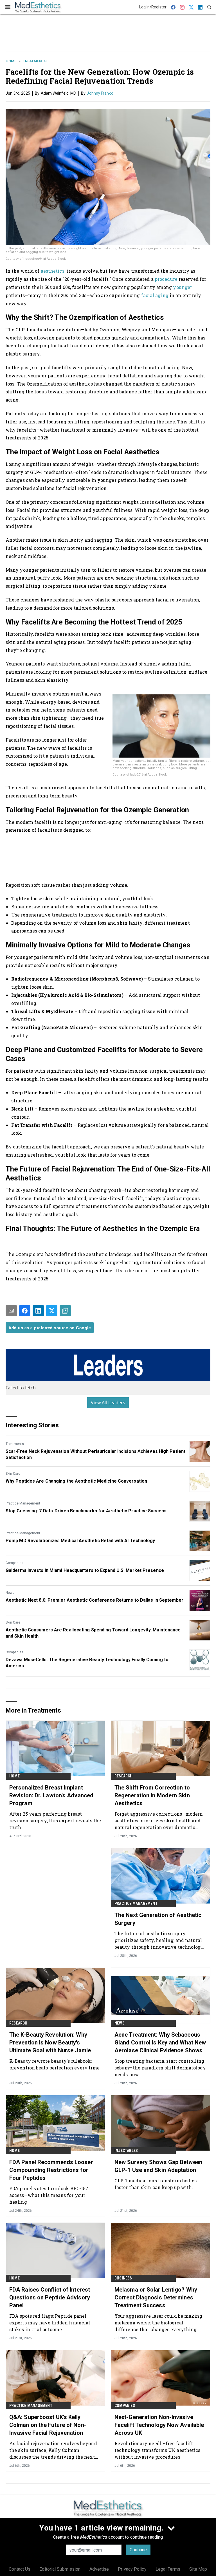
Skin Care (13, 1474)
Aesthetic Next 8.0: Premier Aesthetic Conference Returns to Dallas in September (94, 1600)
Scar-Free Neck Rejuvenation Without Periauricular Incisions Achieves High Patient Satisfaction (95, 1454)
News (10, 1593)
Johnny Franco (100, 93)
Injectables (126, 2151)
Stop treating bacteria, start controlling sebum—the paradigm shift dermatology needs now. (160, 2068)
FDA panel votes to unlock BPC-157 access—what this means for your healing (49, 2195)
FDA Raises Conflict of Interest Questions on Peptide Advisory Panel (50, 2297)
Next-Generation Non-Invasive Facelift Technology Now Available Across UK (159, 2425)
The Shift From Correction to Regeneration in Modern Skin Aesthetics (152, 1795)
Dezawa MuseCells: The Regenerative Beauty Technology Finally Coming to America (87, 1663)
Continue (138, 2550)
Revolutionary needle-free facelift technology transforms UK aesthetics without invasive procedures (157, 2450)
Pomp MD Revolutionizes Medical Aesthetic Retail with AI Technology (80, 1541)
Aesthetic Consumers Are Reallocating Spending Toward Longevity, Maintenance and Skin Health (93, 1633)
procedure (167, 279)
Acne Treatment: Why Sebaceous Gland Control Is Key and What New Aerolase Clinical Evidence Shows (160, 2042)
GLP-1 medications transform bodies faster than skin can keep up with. (156, 2184)
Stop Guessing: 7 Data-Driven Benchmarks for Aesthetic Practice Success (86, 1511)
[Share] (25, 1311)
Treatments (35, 61)
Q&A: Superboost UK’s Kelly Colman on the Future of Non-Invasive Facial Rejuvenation (48, 2425)
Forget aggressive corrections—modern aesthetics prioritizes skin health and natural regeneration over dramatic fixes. (159, 1821)
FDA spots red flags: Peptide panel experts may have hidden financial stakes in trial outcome (50, 2323)
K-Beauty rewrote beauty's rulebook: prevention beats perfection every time (54, 2064)
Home (11, 61)
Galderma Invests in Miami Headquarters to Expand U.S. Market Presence (85, 1570)
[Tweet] (52, 1311)
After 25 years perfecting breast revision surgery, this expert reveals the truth (55, 1821)
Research (124, 1776)
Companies (14, 1563)
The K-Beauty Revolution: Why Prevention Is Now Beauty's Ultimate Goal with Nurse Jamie (50, 2042)
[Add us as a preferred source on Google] (65, 1311)
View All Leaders (108, 1403)
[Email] (11, 1311)
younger (183, 287)
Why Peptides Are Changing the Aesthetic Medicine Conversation (76, 1481)
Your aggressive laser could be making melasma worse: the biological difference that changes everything (158, 2323)
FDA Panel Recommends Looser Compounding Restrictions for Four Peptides (51, 2170)
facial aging (155, 295)
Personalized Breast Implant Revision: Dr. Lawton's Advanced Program (51, 1795)
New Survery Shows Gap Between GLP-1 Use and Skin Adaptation (158, 2166)
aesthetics (53, 271)
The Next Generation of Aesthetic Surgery (158, 1919)
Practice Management (23, 1503)
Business (123, 2278)
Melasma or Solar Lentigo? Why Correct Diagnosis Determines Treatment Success (156, 2297)
